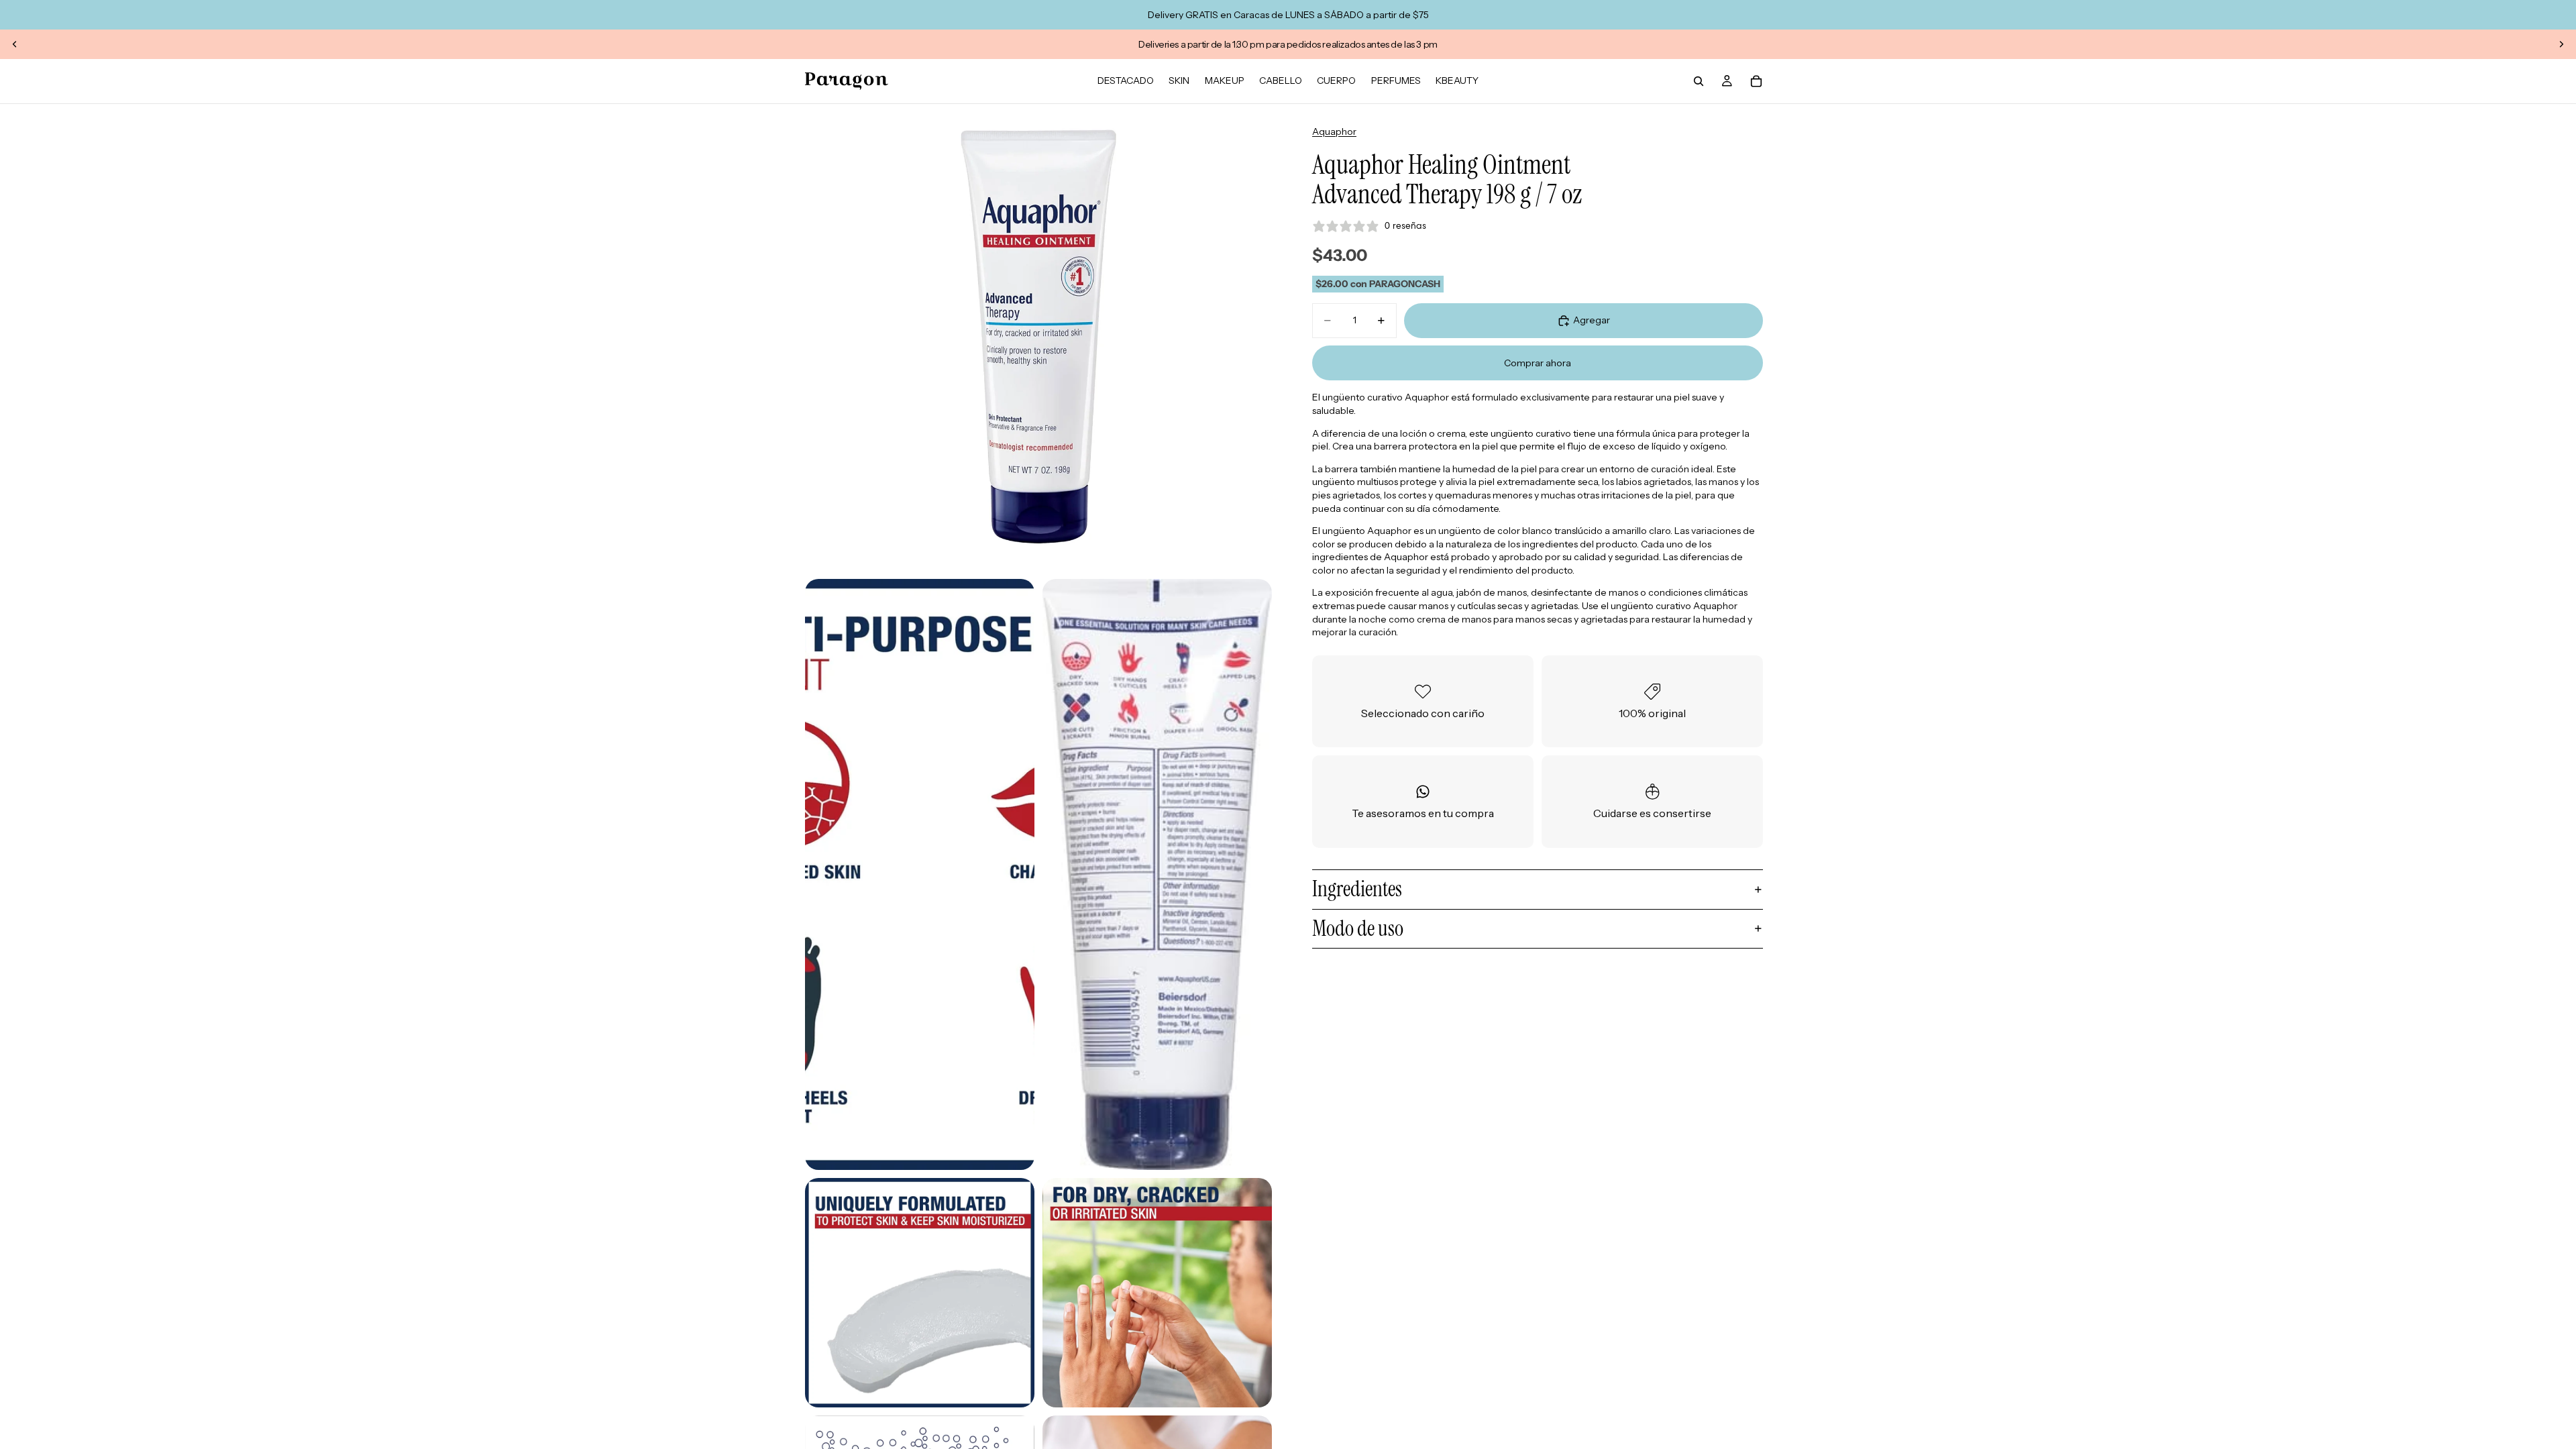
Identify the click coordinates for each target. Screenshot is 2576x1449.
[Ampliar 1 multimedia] (1038, 337)
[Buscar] (1699, 81)
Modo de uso (1358, 928)
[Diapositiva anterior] (15, 44)
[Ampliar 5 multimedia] (1157, 1293)
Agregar (1592, 320)
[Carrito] (1756, 81)
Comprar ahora (1538, 363)
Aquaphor (1334, 131)
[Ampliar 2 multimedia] (920, 874)
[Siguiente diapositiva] (2561, 44)
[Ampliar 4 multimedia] (920, 1293)
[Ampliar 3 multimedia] (1157, 874)
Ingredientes (1357, 889)
